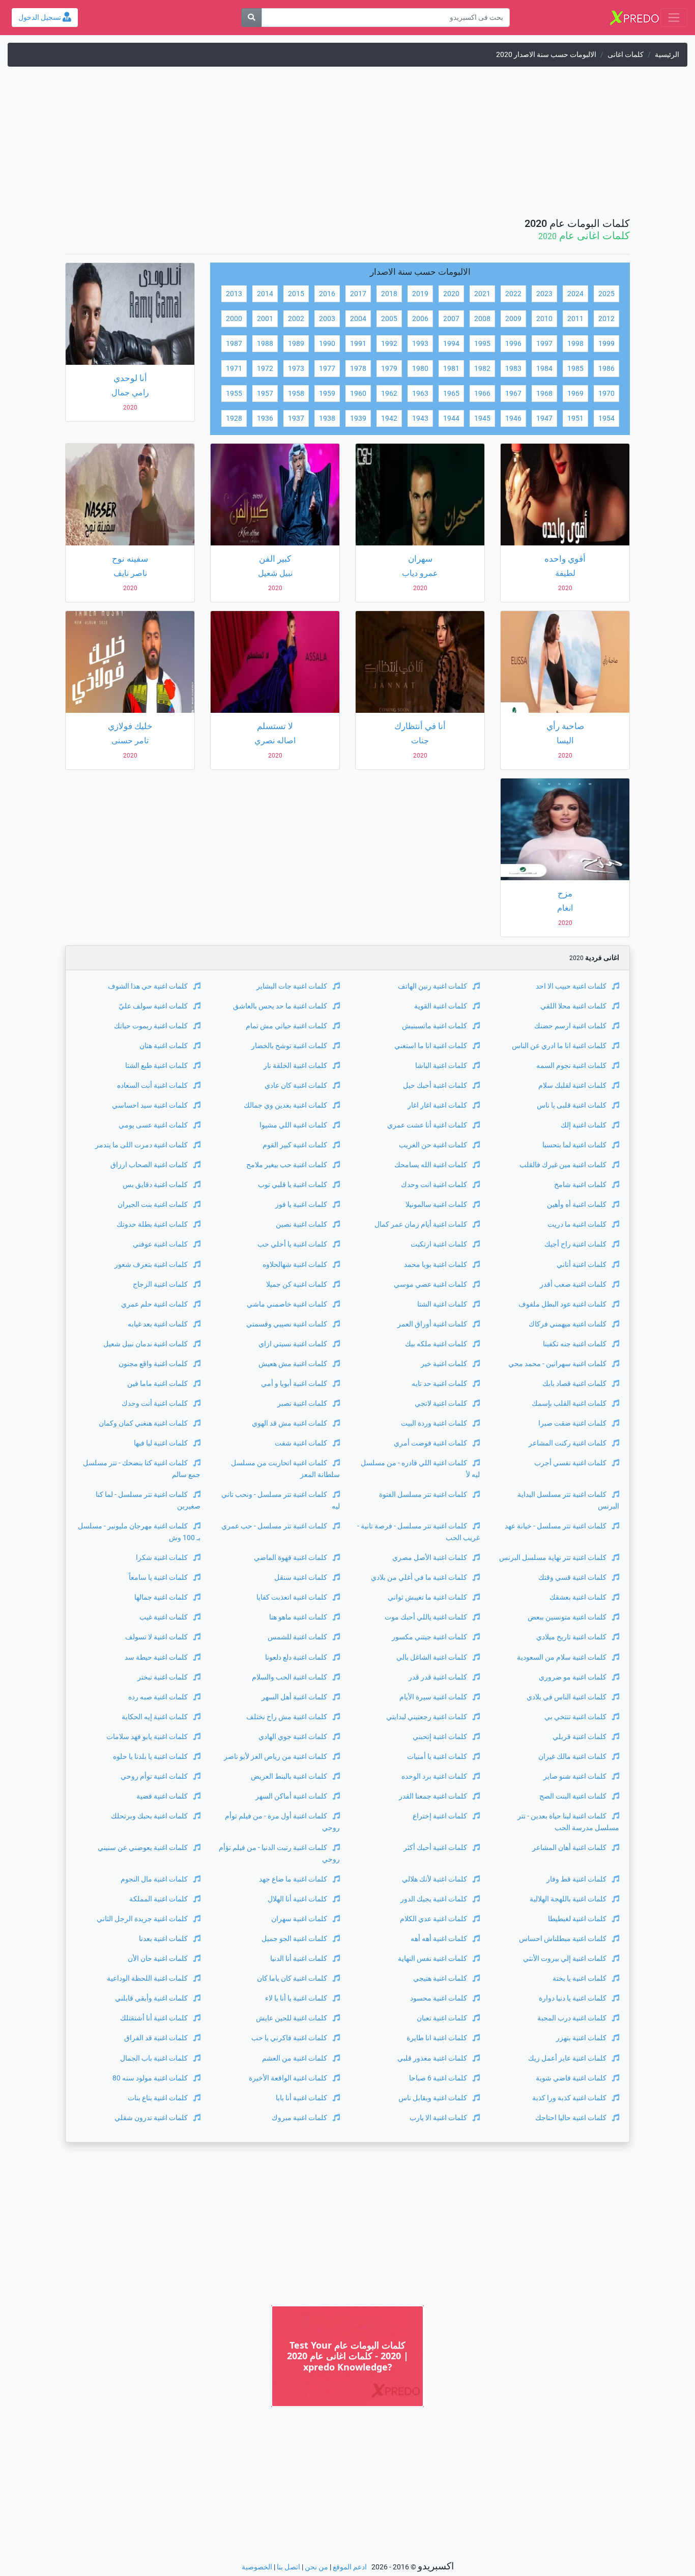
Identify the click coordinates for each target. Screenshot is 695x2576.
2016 (327, 294)
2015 (296, 294)
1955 (234, 394)
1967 (513, 394)
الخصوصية (257, 2567)
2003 (327, 319)
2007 (451, 319)
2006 (420, 319)
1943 (420, 418)
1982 (482, 369)
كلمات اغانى (626, 55)
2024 (575, 294)
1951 (575, 418)
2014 (265, 294)
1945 (482, 418)
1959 (327, 394)
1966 (482, 394)
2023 (544, 294)
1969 (575, 394)
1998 (575, 344)
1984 (544, 369)
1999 (606, 344)
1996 (513, 344)
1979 (389, 369)
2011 (575, 319)
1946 (513, 418)
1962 (389, 394)
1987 (234, 344)
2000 (234, 319)
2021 (482, 294)
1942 (389, 418)
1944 (451, 418)
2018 (389, 294)
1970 (606, 394)
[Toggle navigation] (674, 18)
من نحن (316, 2567)
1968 (544, 394)
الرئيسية (667, 55)
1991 (358, 344)
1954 (606, 418)
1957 (265, 394)
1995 (482, 344)
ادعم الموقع (350, 2567)
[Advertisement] (347, 146)
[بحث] (251, 18)
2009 (513, 319)
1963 (420, 394)
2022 (513, 294)
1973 (296, 369)
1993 (420, 344)
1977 (327, 369)
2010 (544, 319)
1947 (544, 418)
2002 (296, 319)
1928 (234, 418)
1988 (265, 344)
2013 (234, 294)
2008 (482, 319)
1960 (358, 394)
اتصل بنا (288, 2567)
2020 (451, 294)
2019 (420, 294)
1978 (358, 369)
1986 (606, 369)
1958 (296, 394)
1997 (544, 344)
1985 (575, 369)
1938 (327, 418)
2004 (358, 319)
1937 (296, 418)
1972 (265, 369)
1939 (358, 418)
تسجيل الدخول (40, 18)
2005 (389, 319)
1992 (389, 344)
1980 (420, 369)
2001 (265, 319)
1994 (451, 344)
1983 (513, 369)
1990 (327, 344)
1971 (234, 369)
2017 (358, 294)
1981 (451, 369)
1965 (451, 394)
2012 (606, 319)
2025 (606, 294)
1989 (296, 344)
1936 (265, 418)
